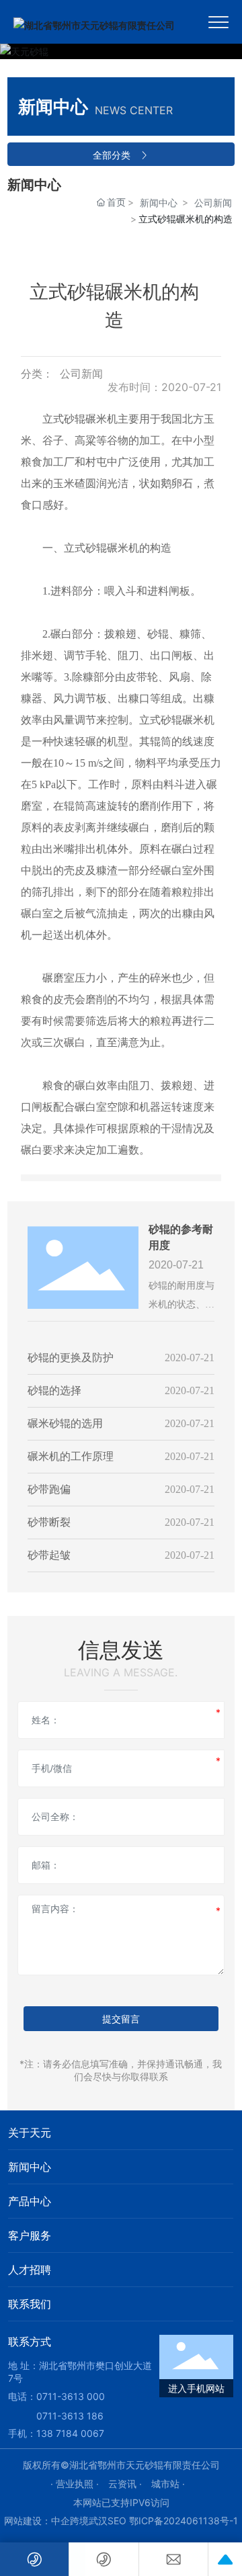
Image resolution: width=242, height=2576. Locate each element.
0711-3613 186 (70, 2416)
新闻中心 (159, 203)
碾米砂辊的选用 (65, 1423)
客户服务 (30, 2235)
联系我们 (30, 2304)
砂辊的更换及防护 (71, 1358)
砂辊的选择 (54, 1390)
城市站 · (168, 2484)
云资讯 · (126, 2484)
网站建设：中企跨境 (46, 2521)
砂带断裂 (49, 1522)
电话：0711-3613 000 (56, 2396)
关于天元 (30, 2133)
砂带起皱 (49, 1555)
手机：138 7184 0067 (56, 2433)
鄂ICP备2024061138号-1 (184, 2521)
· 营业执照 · (76, 2484)
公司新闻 (213, 203)
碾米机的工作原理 (71, 1456)
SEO (117, 2521)
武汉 (98, 2521)
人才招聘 (30, 2270)
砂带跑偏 (49, 1489)
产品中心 (30, 2201)
